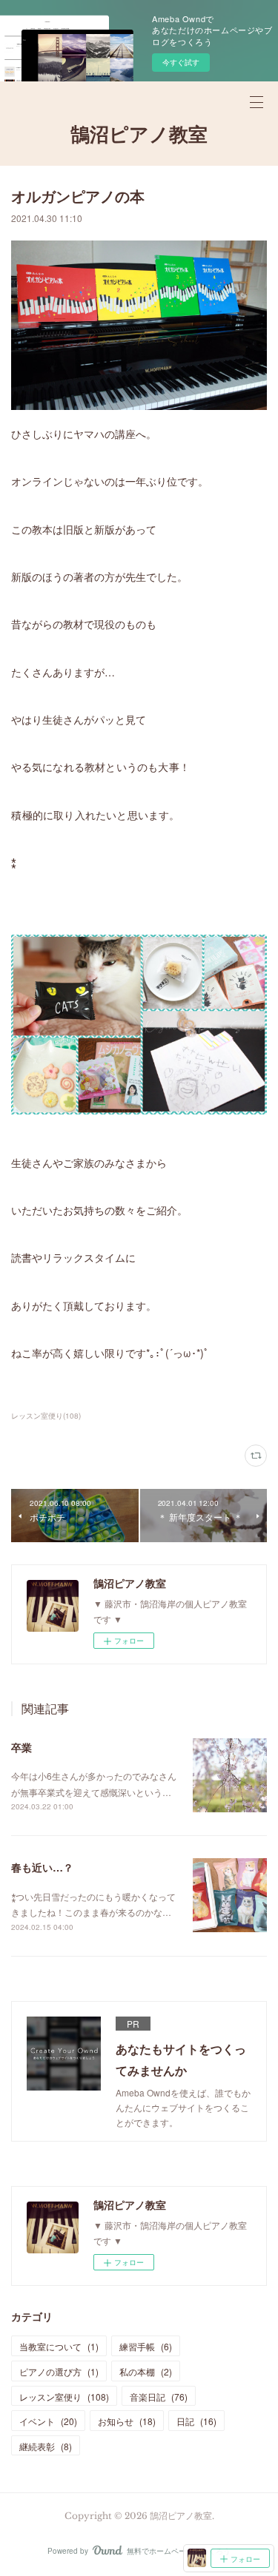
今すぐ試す (181, 62)
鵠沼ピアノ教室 (139, 135)
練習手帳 (146, 2346)
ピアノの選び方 (59, 2371)
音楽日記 (159, 2397)
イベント (48, 2421)
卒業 (21, 1747)
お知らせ (127, 2421)
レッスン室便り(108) (46, 1416)
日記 (196, 2421)
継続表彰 (46, 2446)
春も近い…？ (42, 1867)
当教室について (59, 2346)
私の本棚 (146, 2371)
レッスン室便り (64, 2397)
